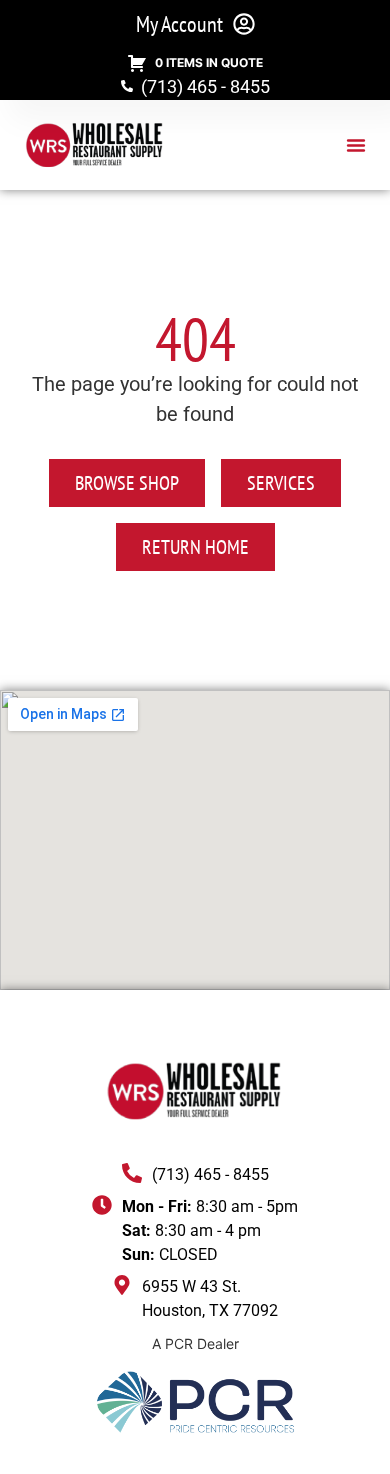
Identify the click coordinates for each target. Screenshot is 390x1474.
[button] (356, 145)
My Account (179, 24)
